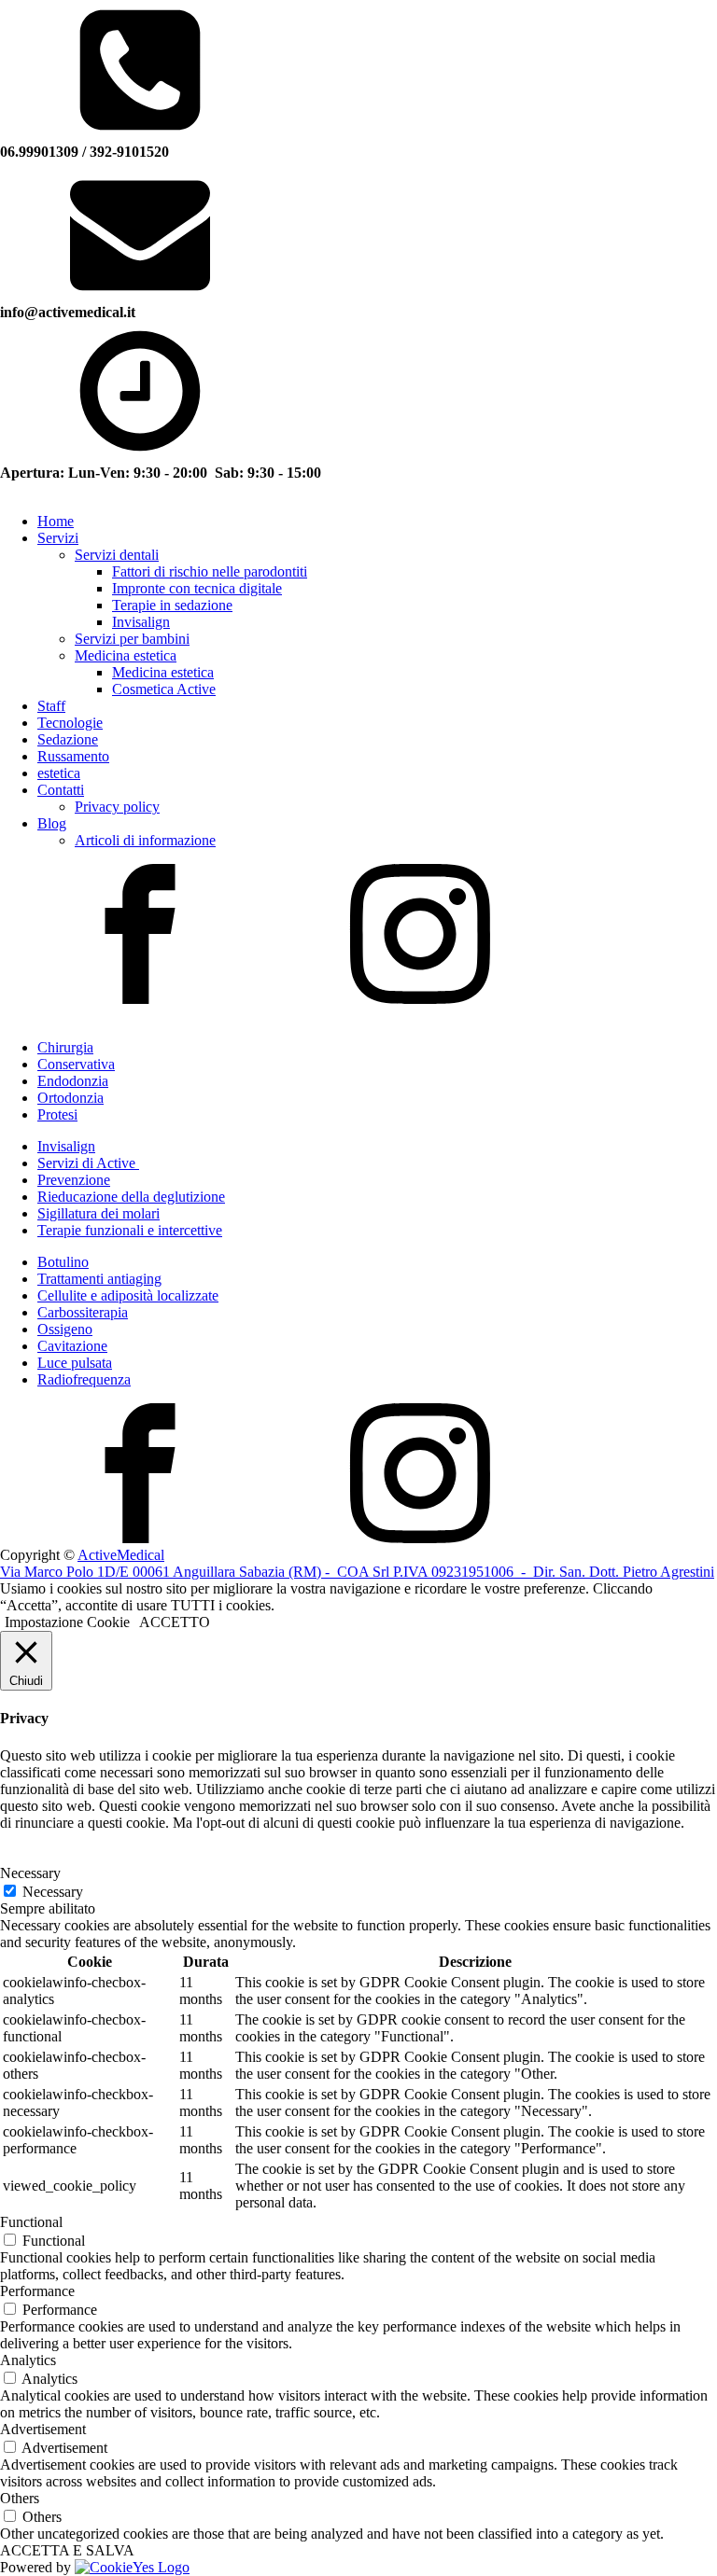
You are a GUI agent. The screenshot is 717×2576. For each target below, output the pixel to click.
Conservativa (76, 1064)
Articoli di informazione (145, 840)
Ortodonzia (70, 1098)
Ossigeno (65, 1329)
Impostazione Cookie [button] (67, 1622)
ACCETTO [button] (175, 1622)
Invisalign (141, 622)
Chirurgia (65, 1047)
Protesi (57, 1114)
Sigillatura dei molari (98, 1213)
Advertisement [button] (43, 2429)
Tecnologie (70, 723)
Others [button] (20, 2498)
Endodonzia (73, 1081)
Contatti (61, 790)
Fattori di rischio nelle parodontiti (210, 571)
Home (56, 521)
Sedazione (68, 739)
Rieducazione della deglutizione (131, 1197)
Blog (52, 823)
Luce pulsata (75, 1363)
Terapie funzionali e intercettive (130, 1230)
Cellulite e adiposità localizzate (128, 1295)
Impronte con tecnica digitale (197, 588)
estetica (59, 773)
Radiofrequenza (84, 1379)
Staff (51, 706)
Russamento (73, 756)
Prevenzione (74, 1180)
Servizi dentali (117, 555)
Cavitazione (72, 1346)
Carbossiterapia (83, 1312)
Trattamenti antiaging (99, 1279)
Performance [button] (37, 2291)
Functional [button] (31, 2222)
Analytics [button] (28, 2360)
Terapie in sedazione (172, 605)
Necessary (53, 1892)
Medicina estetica (126, 655)
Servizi (58, 538)
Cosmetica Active (164, 689)
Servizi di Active (88, 1163)
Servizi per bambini (132, 639)
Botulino (63, 1262)
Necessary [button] (30, 1873)
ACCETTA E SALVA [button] (67, 2550)
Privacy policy (117, 807)
